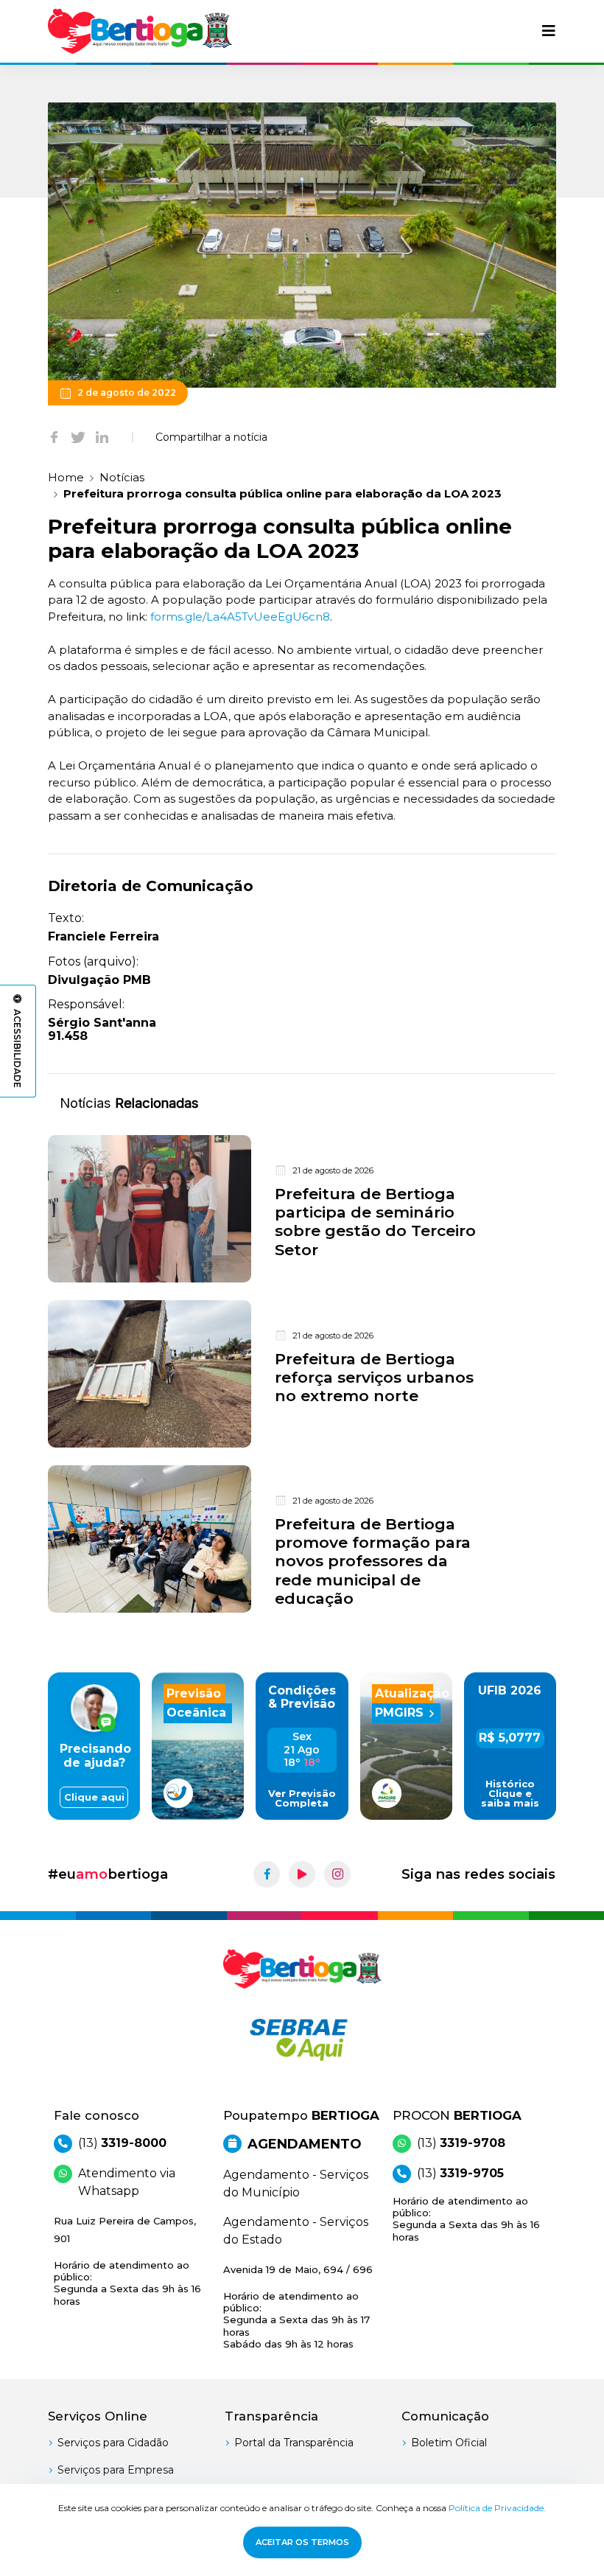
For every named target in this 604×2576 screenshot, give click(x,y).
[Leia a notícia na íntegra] (302, 1209)
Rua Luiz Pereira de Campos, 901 (127, 2261)
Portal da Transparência (294, 2443)
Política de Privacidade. (497, 2508)
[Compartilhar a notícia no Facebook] (54, 437)
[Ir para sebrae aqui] (302, 2039)
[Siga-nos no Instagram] (337, 1874)
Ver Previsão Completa (302, 1798)
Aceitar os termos (302, 2542)
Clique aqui (94, 1797)
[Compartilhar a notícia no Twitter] (78, 437)
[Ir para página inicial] (140, 31)
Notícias (122, 477)
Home (66, 477)
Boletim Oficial (449, 2443)
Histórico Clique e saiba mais (510, 1794)
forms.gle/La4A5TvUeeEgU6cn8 (240, 617)
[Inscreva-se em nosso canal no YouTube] (302, 1874)
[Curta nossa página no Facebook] (267, 1874)
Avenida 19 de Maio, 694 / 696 (298, 2307)
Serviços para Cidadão (113, 2443)
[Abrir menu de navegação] (549, 31)
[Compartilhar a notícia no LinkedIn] (102, 437)
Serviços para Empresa (116, 2470)
